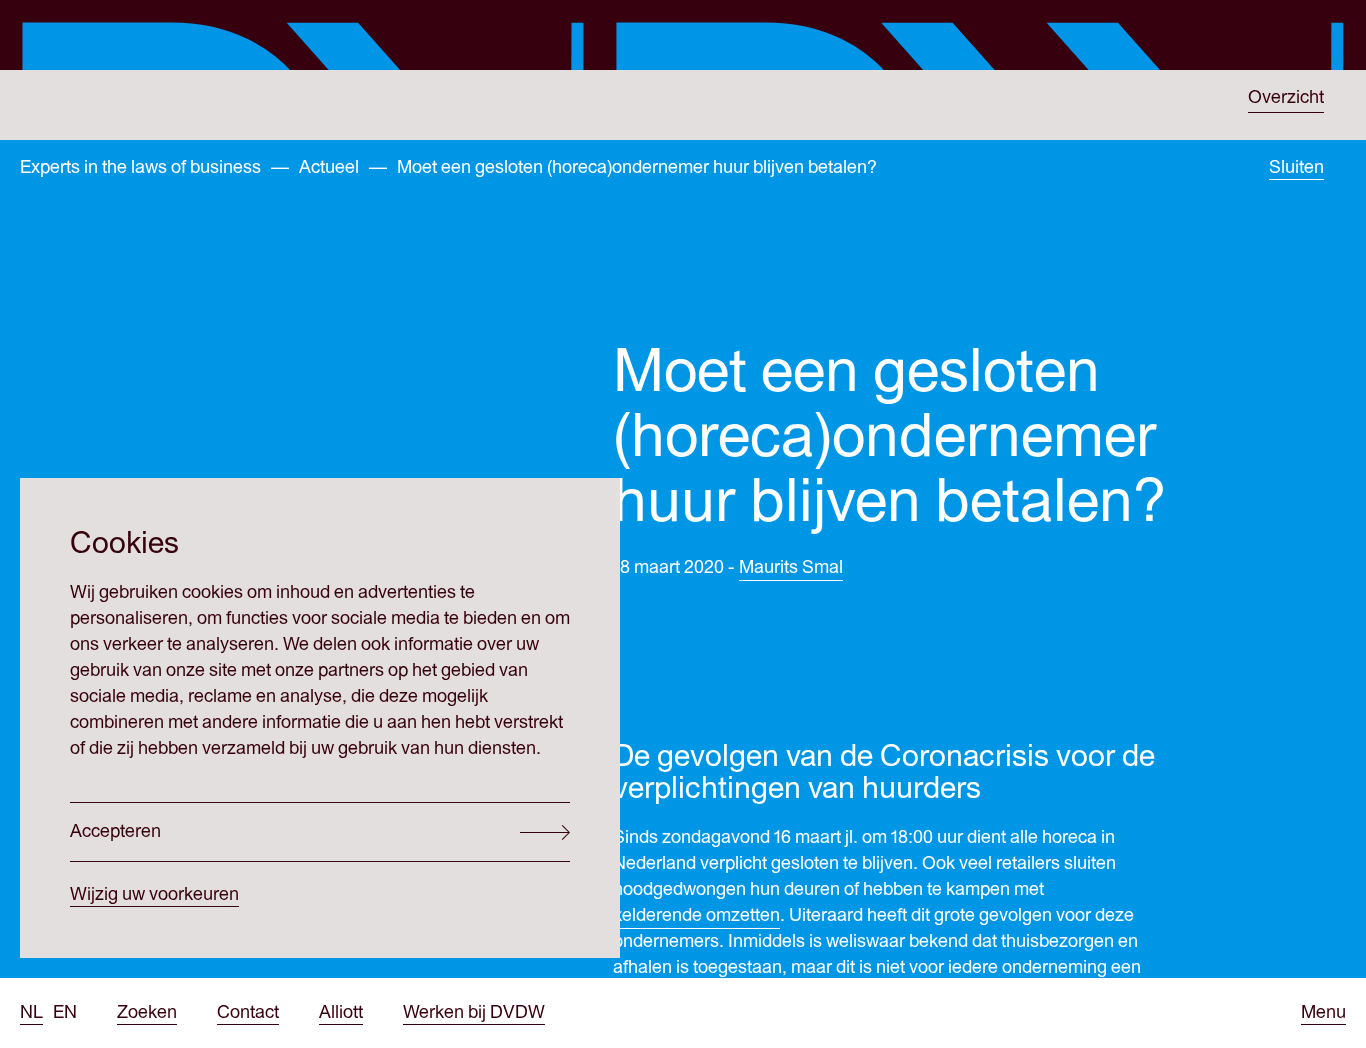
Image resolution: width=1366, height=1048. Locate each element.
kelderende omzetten (696, 915)
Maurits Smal (791, 567)
